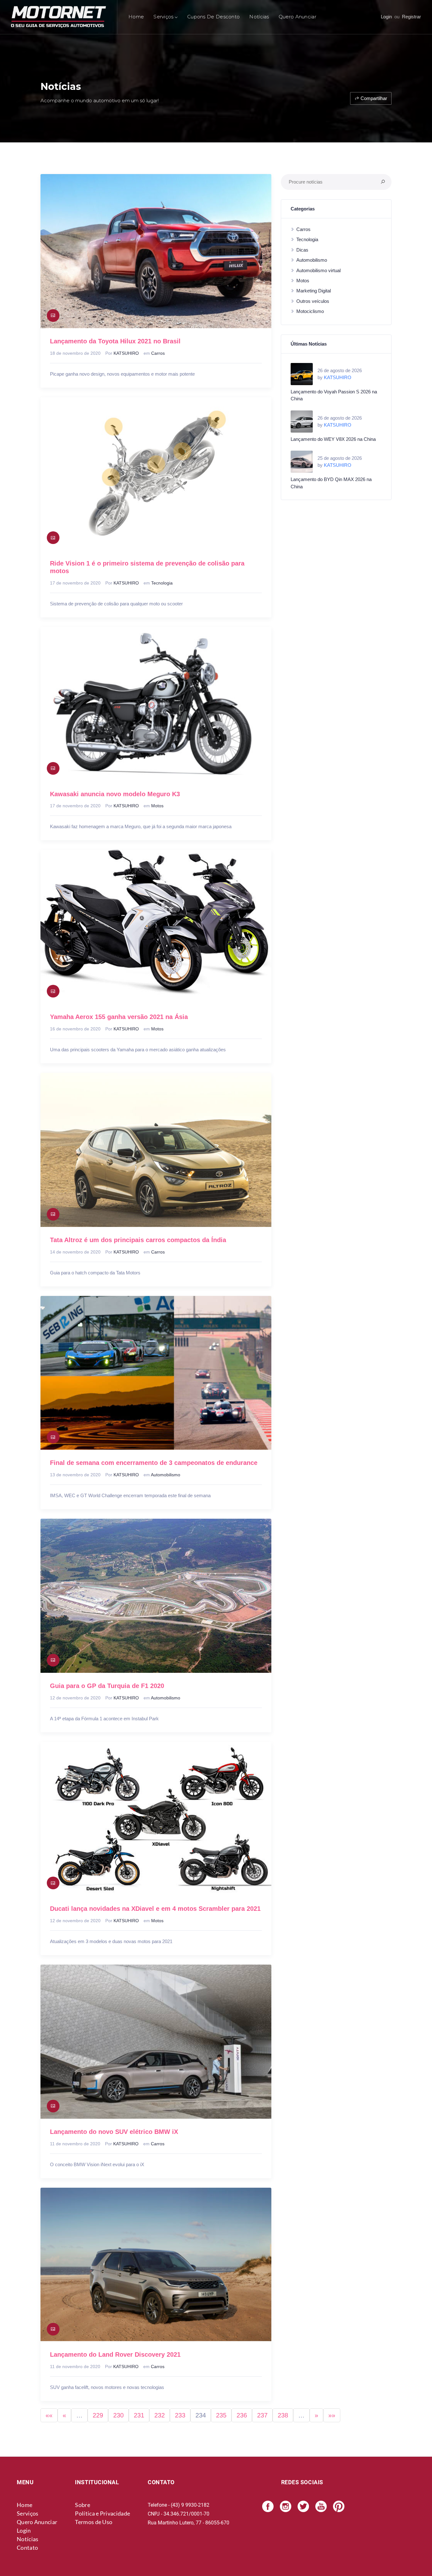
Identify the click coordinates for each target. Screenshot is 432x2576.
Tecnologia (162, 583)
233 (180, 2415)
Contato (27, 2548)
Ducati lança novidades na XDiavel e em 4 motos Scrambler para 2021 (155, 1909)
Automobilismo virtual (318, 270)
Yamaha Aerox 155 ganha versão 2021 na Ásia (119, 1017)
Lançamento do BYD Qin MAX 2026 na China (331, 483)
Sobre (83, 2505)
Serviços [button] (163, 17)
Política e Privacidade (102, 2513)
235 (221, 2415)
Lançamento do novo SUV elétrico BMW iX (114, 2132)
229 (98, 2415)
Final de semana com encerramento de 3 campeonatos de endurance (154, 1463)
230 (118, 2415)
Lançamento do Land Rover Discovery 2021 (115, 2354)
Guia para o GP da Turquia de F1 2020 (107, 1686)
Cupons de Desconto (213, 17)
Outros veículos (313, 301)
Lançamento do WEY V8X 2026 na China (333, 439)
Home (136, 17)
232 (160, 2415)
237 (262, 2415)
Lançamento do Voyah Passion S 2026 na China (334, 395)
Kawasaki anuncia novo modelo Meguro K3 (115, 794)
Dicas (302, 250)
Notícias (259, 17)
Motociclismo (310, 311)
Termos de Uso (94, 2522)
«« (49, 2415)
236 (242, 2415)
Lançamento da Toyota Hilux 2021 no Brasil (115, 341)
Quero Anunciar (297, 17)
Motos (157, 806)
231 (139, 2415)
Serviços (28, 2513)
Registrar (411, 17)
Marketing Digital (314, 291)
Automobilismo (166, 1475)
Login (386, 17)
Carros (158, 353)
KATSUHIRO (126, 353)
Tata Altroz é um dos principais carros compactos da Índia (138, 1240)
